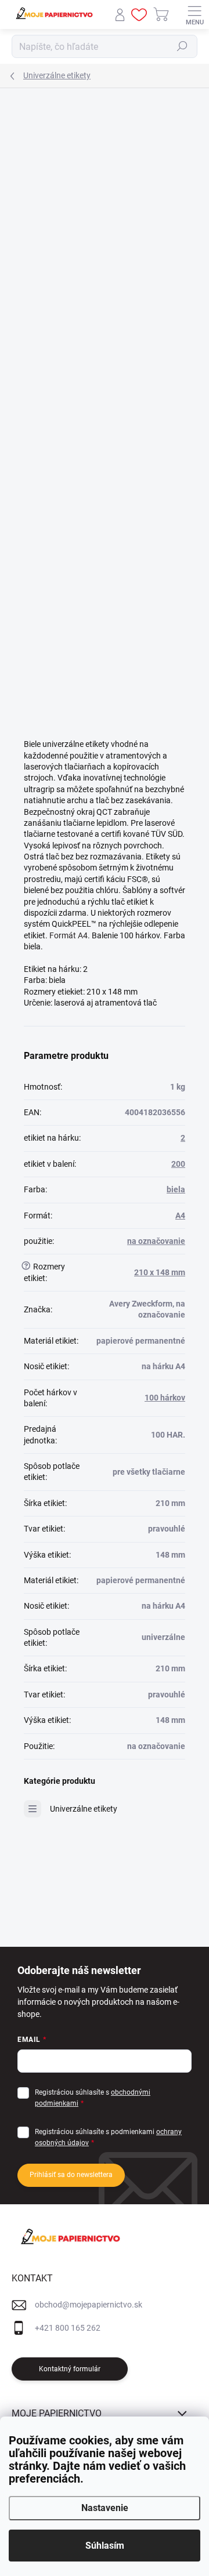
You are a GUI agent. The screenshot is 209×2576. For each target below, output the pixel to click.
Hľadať (182, 46)
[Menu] (194, 14)
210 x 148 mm (160, 1272)
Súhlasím (105, 2546)
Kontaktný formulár (70, 2369)
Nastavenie (105, 2508)
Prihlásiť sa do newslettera (71, 2175)
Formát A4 (69, 935)
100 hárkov (165, 1398)
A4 (180, 1216)
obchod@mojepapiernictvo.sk (89, 2305)
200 (178, 1164)
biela (176, 1189)
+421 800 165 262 (68, 2328)
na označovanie (156, 1241)
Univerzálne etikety (84, 1809)
